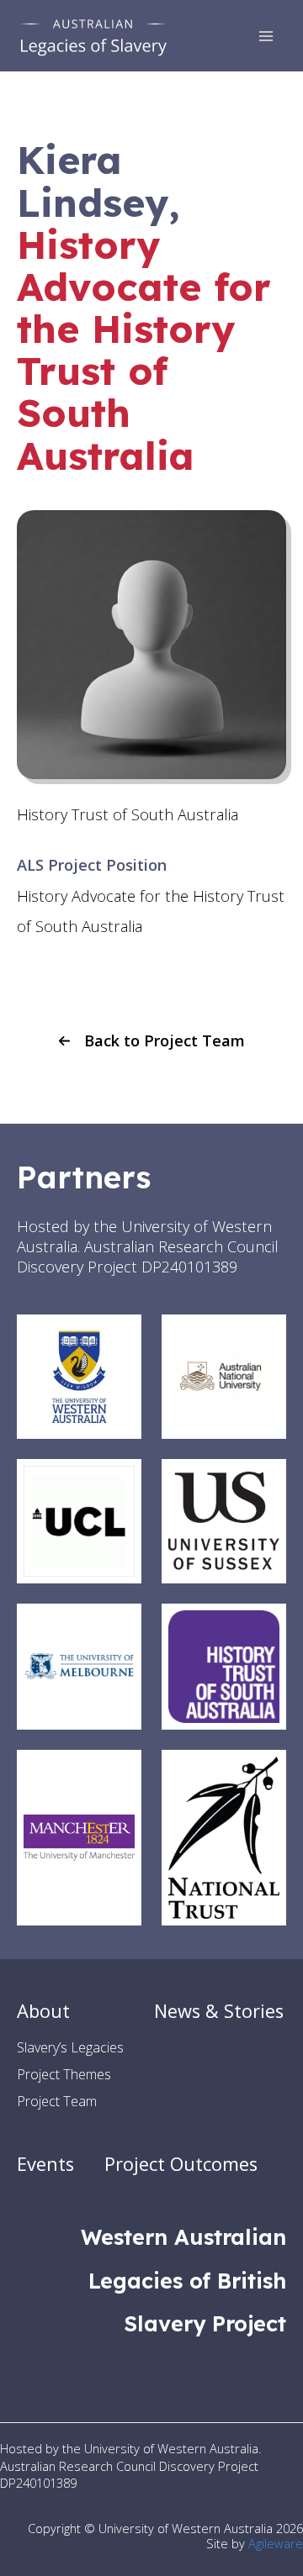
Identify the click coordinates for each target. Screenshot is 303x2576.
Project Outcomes (181, 2164)
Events (45, 2164)
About (43, 2011)
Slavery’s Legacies (70, 2047)
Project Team (57, 2101)
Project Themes (64, 2074)
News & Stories (219, 2011)
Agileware (276, 2543)
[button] (151, 1040)
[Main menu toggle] (266, 36)
